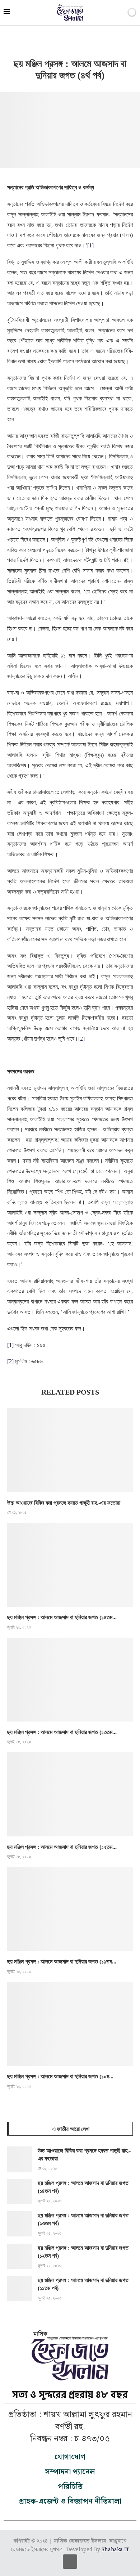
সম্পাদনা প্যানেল (70, 2472)
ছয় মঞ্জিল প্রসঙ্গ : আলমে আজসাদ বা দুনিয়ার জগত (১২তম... (62, 1847)
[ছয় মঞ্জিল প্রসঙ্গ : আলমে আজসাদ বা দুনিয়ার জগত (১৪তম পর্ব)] (70, 1565)
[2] (81, 1039)
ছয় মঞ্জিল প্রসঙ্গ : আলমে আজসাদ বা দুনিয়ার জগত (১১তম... (62, 1962)
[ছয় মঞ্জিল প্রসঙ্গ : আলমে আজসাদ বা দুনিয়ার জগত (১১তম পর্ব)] (70, 1909)
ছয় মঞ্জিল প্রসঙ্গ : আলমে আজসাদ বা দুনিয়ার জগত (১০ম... (60, 2076)
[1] (90, 245)
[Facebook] (70, 2562)
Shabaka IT (115, 2550)
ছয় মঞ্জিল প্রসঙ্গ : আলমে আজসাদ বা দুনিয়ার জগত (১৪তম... (62, 1617)
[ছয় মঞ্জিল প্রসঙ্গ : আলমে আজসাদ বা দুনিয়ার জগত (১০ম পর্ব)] (70, 2024)
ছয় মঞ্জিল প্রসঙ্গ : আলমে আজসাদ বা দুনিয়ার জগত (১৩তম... (62, 1732)
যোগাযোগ (70, 2457)
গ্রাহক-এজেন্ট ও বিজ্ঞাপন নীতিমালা (70, 2501)
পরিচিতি (70, 2487)
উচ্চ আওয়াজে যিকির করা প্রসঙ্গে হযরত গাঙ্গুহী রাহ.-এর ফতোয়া (64, 1503)
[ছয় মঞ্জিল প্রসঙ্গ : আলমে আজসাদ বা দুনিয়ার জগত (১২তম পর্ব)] (70, 1794)
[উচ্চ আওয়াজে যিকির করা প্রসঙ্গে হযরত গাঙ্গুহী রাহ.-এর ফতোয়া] (70, 1450)
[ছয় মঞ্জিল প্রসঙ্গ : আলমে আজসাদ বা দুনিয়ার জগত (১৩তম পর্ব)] (70, 1680)
